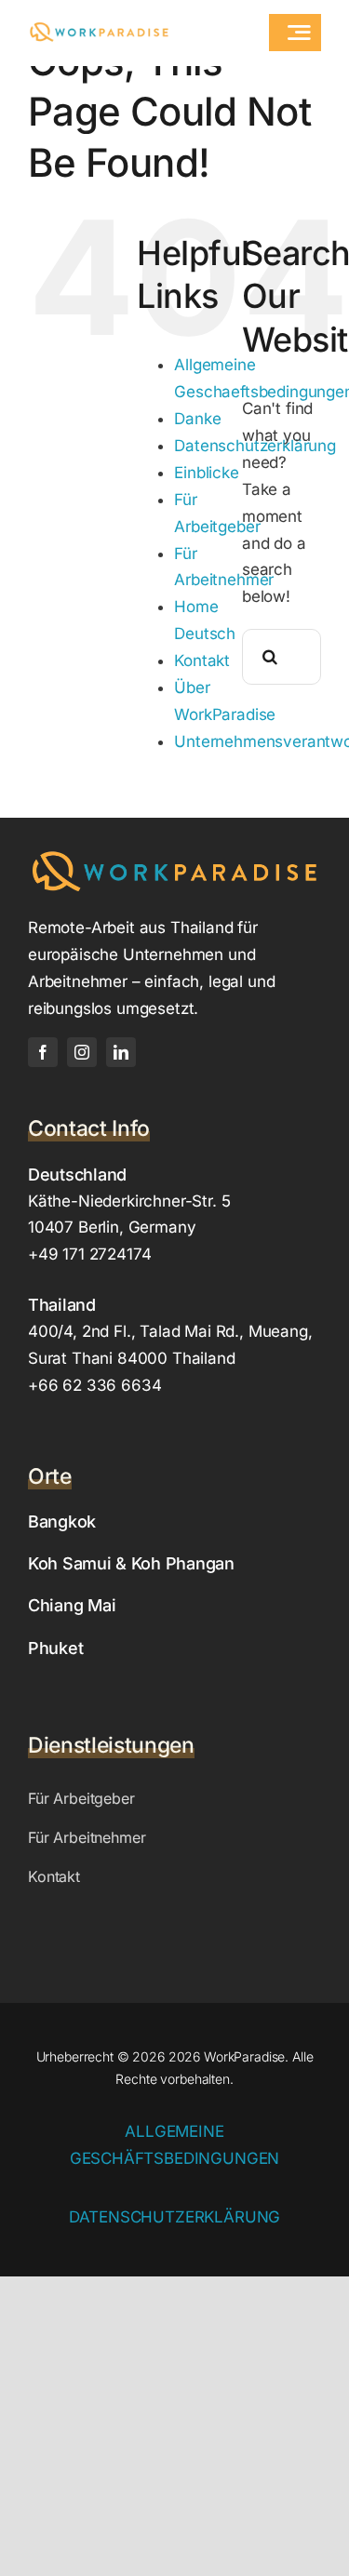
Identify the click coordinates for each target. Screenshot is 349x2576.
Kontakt (202, 661)
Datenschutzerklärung (175, 2217)
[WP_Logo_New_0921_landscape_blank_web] (99, 28)
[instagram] (82, 1052)
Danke (197, 419)
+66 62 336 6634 (94, 1385)
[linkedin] (121, 1052)
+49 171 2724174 (89, 1254)
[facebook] (43, 1052)
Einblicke (206, 473)
